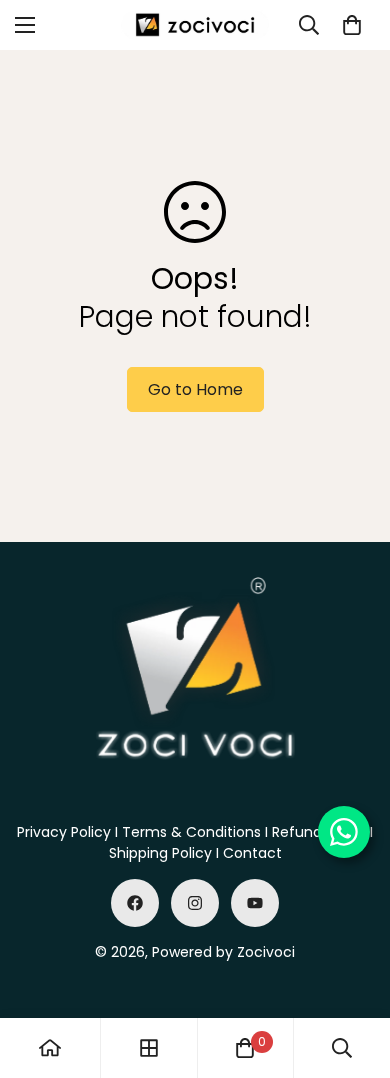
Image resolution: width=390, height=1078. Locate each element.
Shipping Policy (160, 853)
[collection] (149, 1048)
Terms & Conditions (191, 832)
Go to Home (195, 389)
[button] (352, 25)
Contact (252, 853)
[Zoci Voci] (195, 25)
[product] (50, 1048)
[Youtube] (255, 903)
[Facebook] (135, 903)
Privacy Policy (64, 832)
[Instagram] (195, 903)
